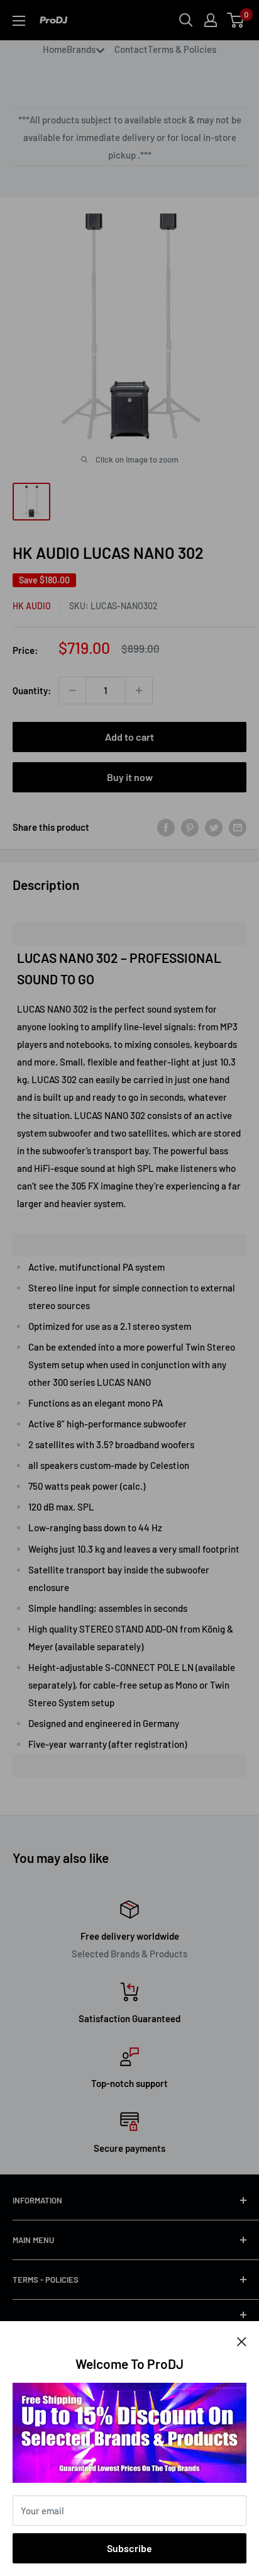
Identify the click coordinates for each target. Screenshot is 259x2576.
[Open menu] (19, 21)
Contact (131, 49)
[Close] (242, 2340)
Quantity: (32, 690)
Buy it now (130, 777)
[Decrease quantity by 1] (72, 690)
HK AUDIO (32, 606)
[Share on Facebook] (166, 827)
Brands (81, 49)
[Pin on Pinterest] (190, 827)
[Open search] (186, 20)
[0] (236, 20)
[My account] (211, 20)
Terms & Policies (182, 49)
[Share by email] (238, 827)
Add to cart (129, 737)
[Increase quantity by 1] (139, 690)
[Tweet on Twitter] (214, 827)
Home (55, 49)
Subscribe (129, 2548)
